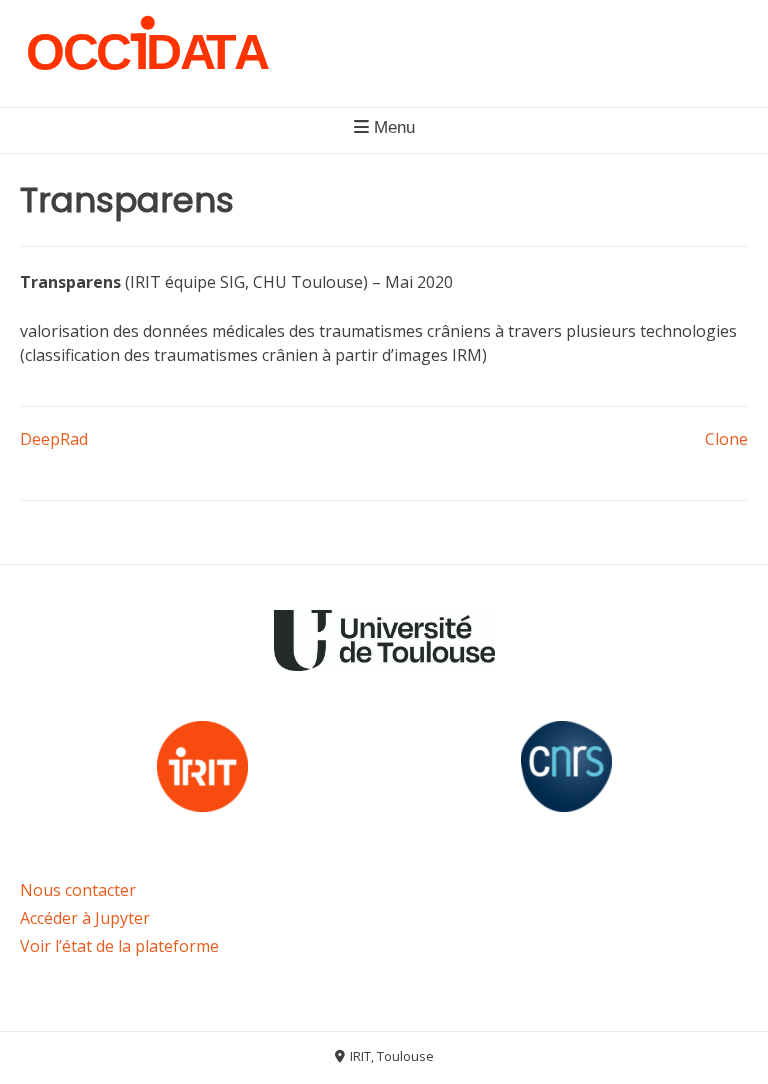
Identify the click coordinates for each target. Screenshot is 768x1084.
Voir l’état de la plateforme (119, 946)
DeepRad (54, 439)
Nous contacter (78, 890)
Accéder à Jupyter (85, 918)
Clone (726, 439)
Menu (392, 127)
